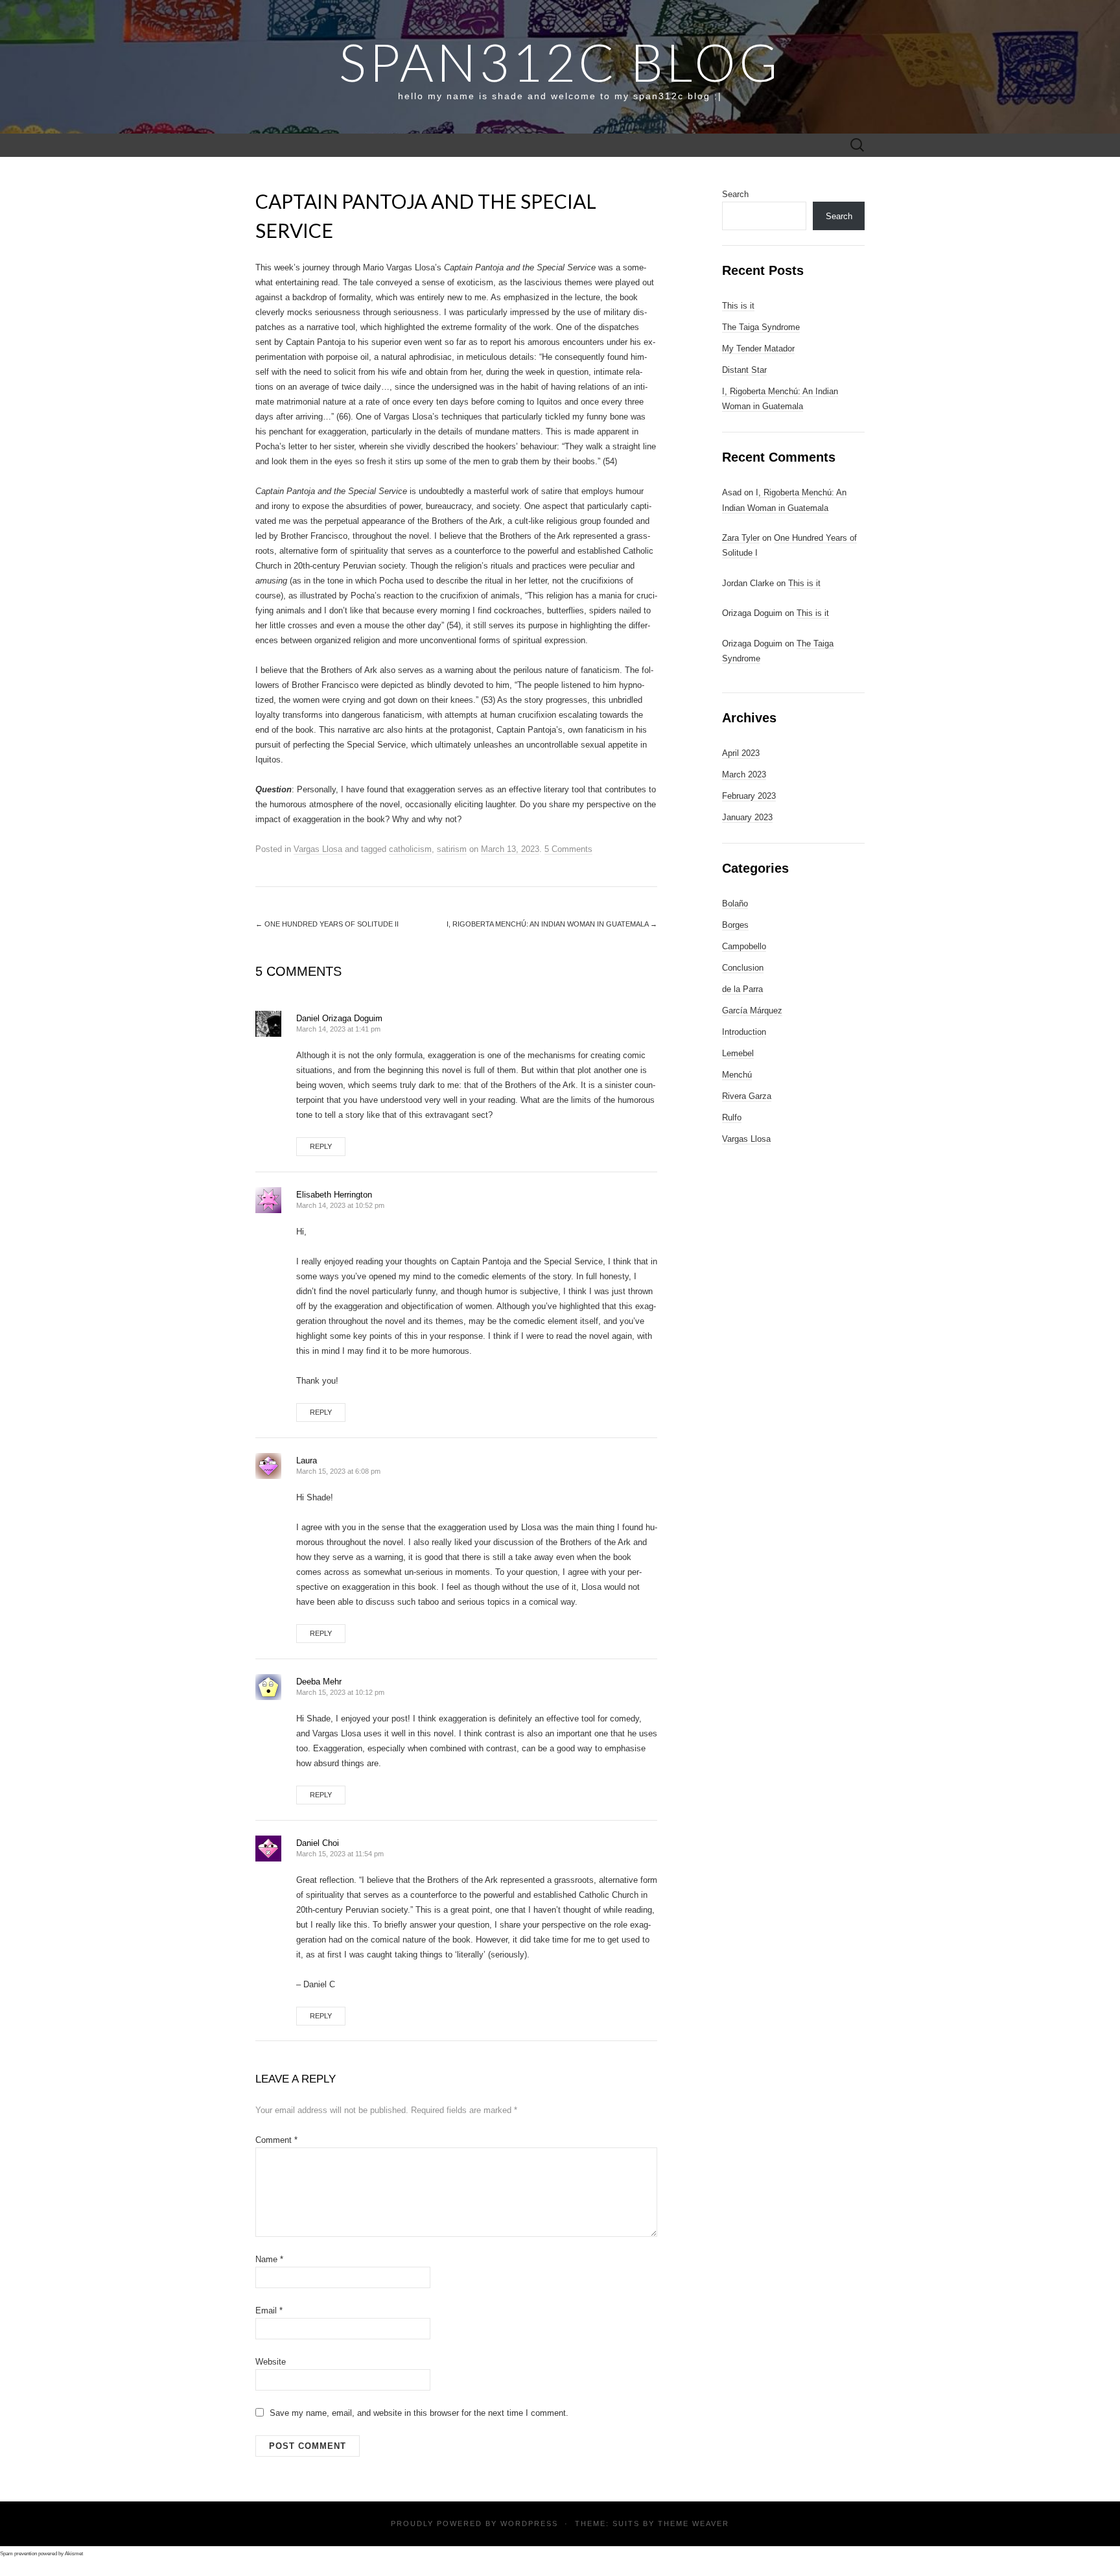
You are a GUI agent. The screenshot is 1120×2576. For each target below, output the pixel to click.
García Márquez (752, 1010)
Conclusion (743, 968)
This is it (738, 306)
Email (269, 2310)
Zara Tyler (741, 538)
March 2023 (744, 774)
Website (271, 2362)
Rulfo (732, 1117)
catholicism (410, 849)
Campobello (744, 946)
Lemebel (738, 1053)
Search (735, 194)
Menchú (737, 1075)
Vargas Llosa (318, 849)
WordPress (529, 2523)
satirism (452, 849)
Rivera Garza (747, 1096)
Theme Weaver (694, 2523)
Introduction (744, 1032)
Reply (321, 1146)
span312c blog (560, 62)
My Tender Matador (758, 349)
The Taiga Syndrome (761, 327)
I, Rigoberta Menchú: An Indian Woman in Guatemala (552, 924)
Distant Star (744, 370)
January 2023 (747, 817)
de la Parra (742, 989)
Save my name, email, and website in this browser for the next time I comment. (419, 2413)
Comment (276, 2140)
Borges (735, 925)
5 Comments (568, 849)
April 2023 (741, 753)
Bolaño (735, 904)
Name (269, 2259)
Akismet (74, 2554)
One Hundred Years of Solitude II (327, 924)
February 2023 (749, 796)
